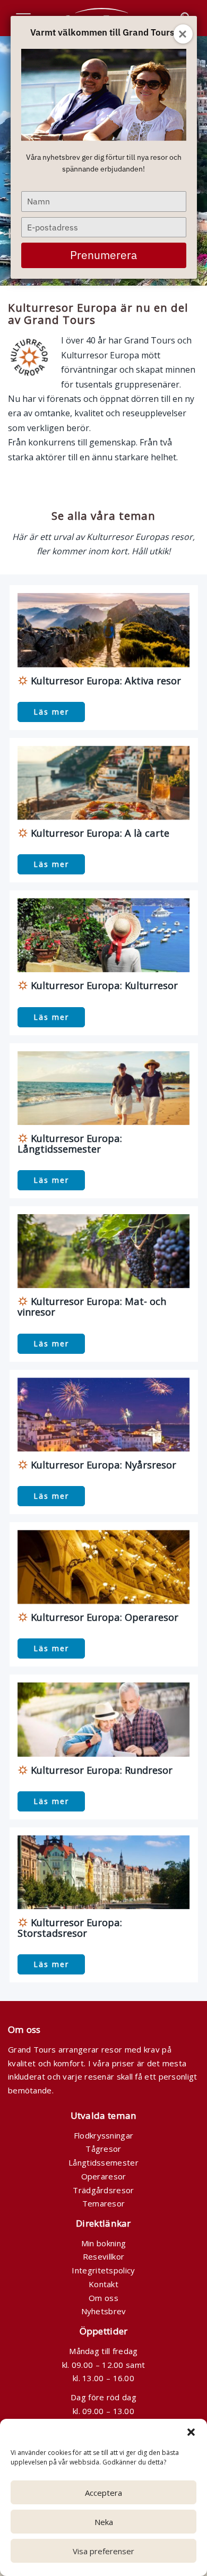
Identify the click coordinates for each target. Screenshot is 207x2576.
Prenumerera (103, 255)
